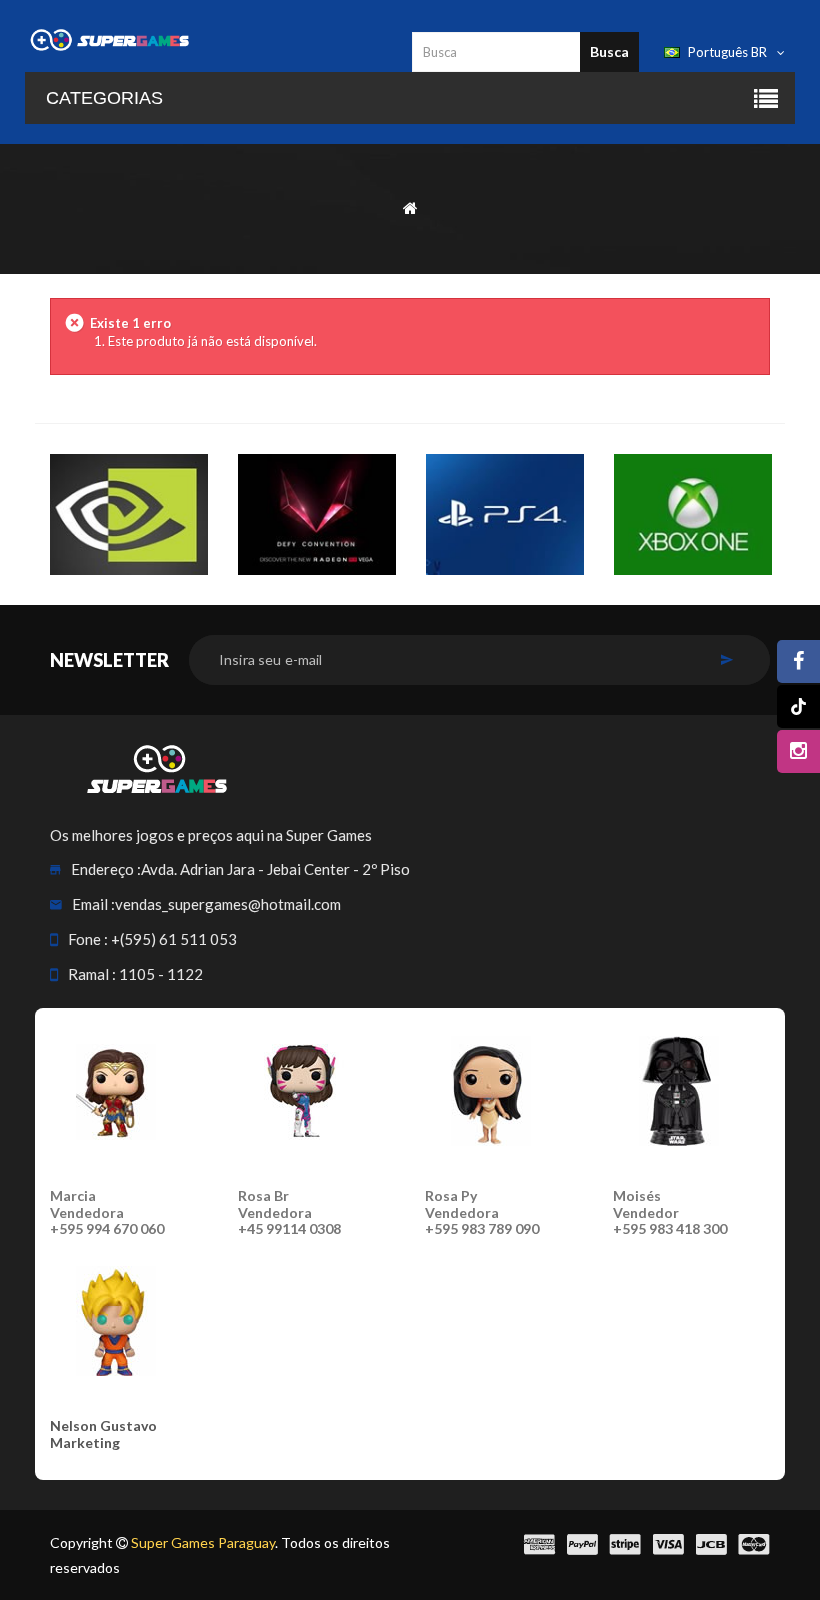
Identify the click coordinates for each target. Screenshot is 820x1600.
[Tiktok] (798, 706)
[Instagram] (798, 751)
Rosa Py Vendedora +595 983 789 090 (482, 1212)
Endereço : (106, 869)
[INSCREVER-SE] (726, 660)
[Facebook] (798, 661)
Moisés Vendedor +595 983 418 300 (670, 1212)
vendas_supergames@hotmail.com (228, 904)
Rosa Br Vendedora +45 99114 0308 (289, 1212)
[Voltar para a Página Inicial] (410, 206)
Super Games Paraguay (203, 1542)
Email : (93, 904)
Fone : (88, 939)
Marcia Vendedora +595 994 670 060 (107, 1212)
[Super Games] (110, 39)
